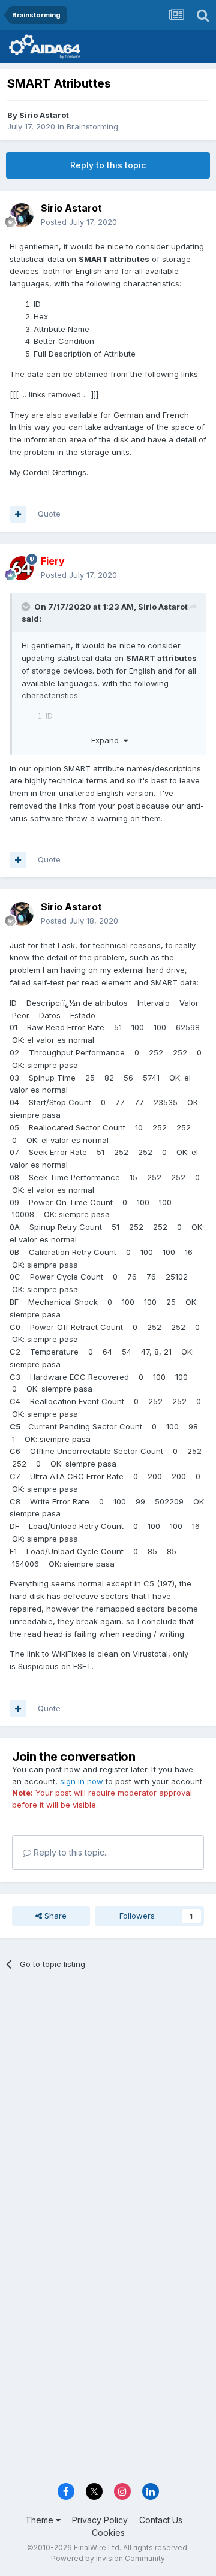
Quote (49, 514)
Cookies (108, 2533)
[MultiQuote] (18, 514)
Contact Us (161, 2520)
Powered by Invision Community (108, 2558)
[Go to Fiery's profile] (22, 568)
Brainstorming (92, 126)
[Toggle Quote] (27, 607)
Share (54, 1916)
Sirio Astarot (44, 115)
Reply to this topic (108, 165)
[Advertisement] (108, 2097)
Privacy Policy (100, 2520)
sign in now (82, 1781)
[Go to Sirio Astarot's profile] (22, 215)
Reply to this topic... (70, 1852)
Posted (79, 222)
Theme (40, 2520)
